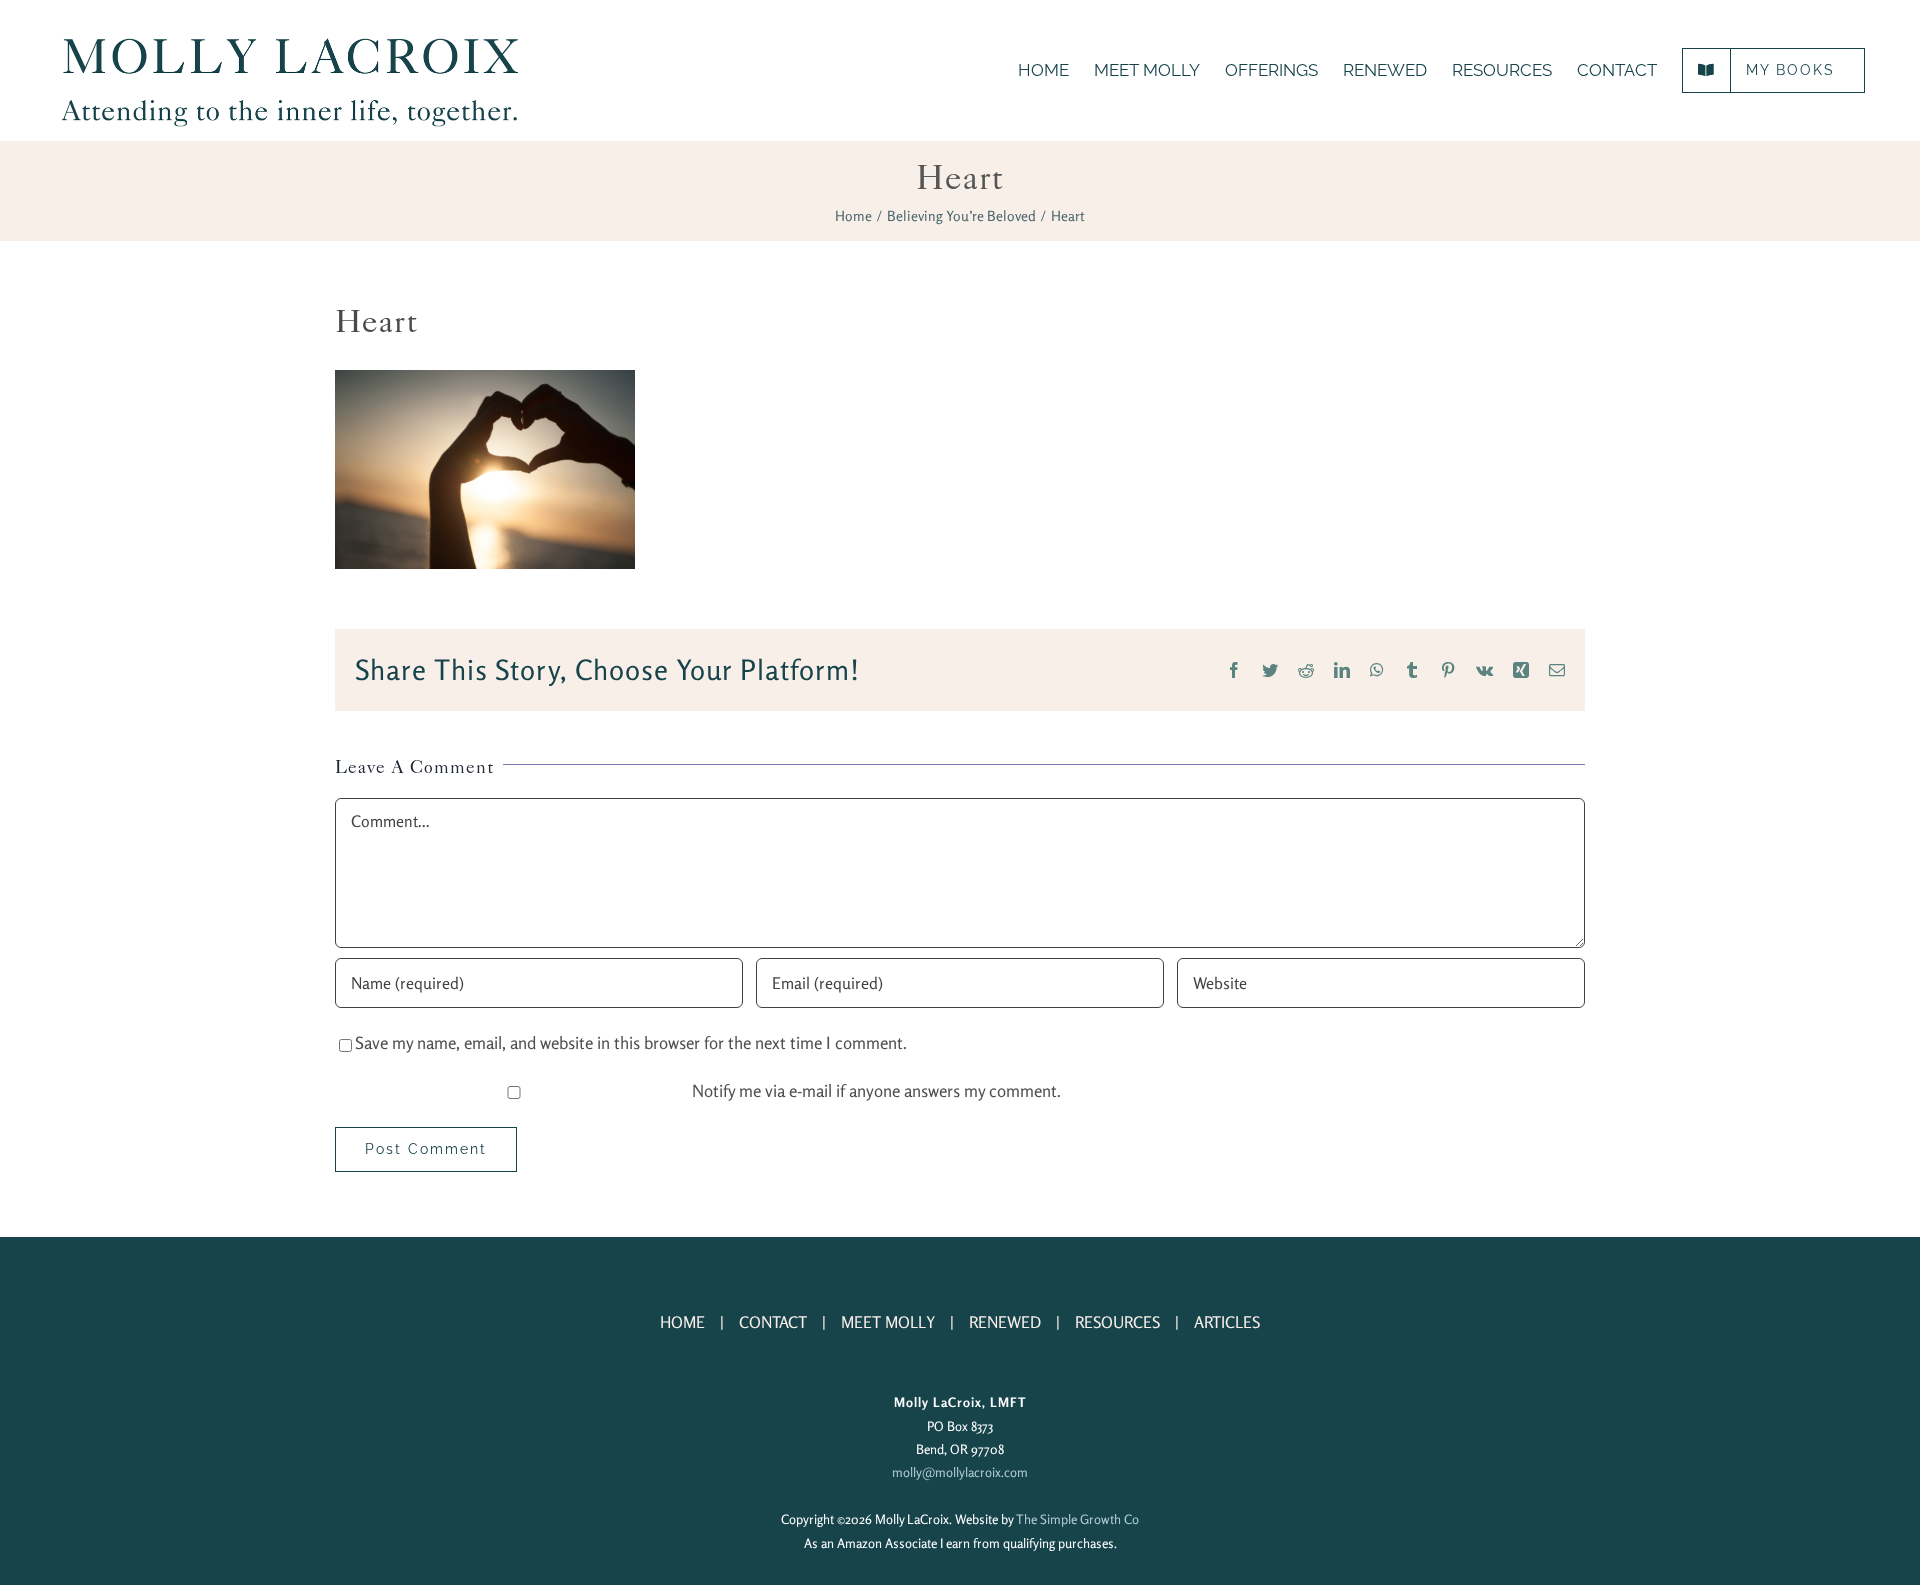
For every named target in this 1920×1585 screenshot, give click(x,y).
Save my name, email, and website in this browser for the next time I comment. (631, 1042)
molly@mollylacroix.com (960, 1472)
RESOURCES (1117, 1322)
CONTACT (773, 1322)
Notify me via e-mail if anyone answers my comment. (876, 1090)
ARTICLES (1227, 1322)
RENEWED (1005, 1322)
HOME (682, 1322)
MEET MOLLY (888, 1322)
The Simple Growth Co (1077, 1519)
